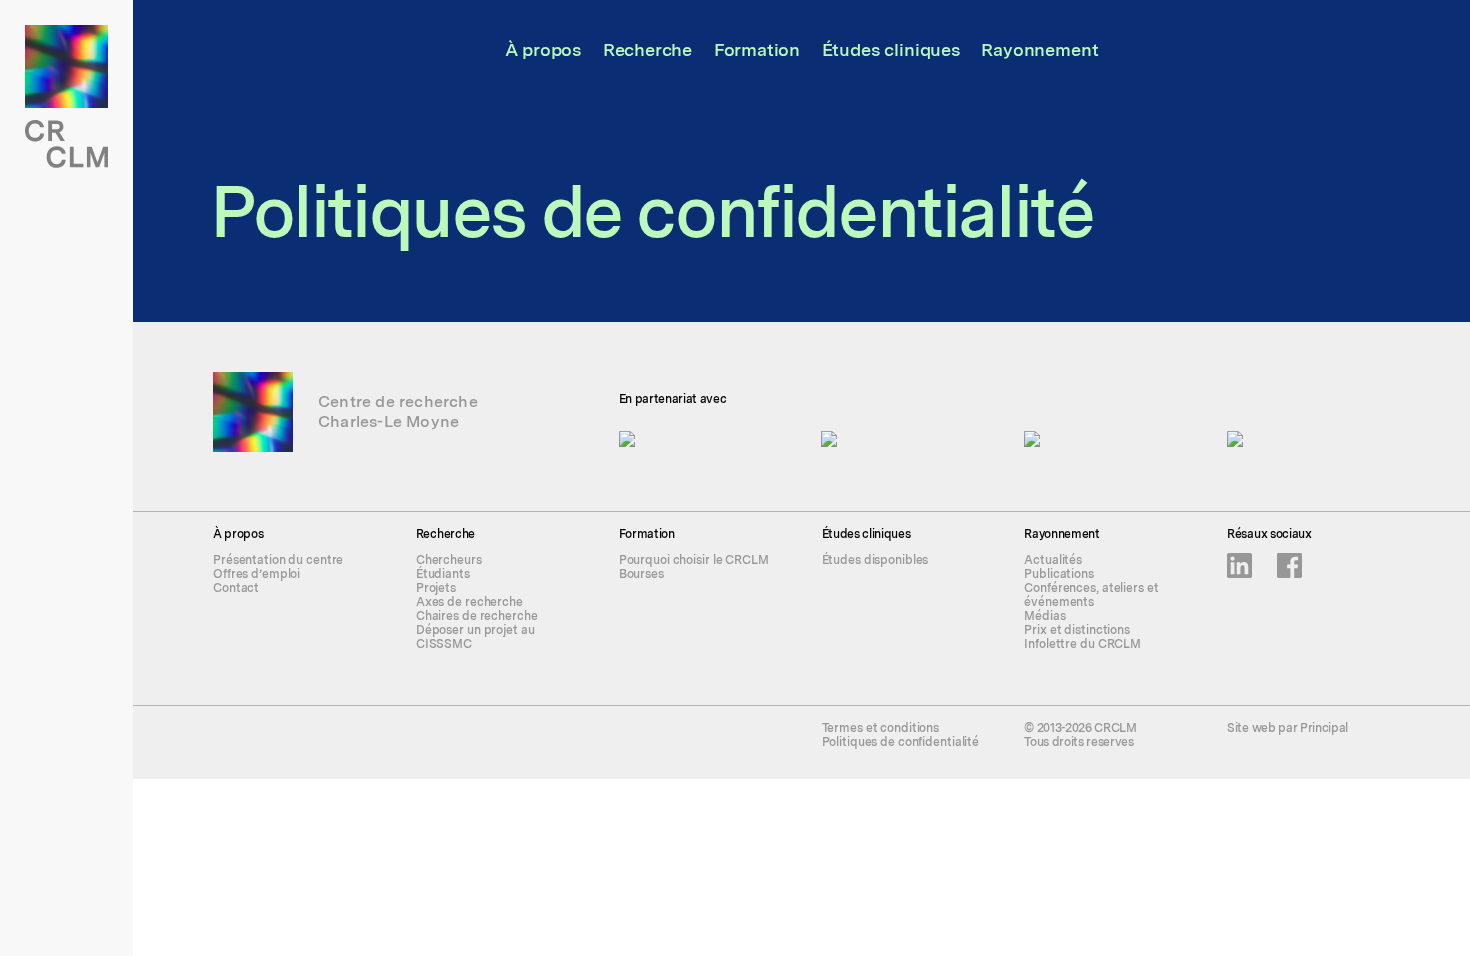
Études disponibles (875, 560)
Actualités (1053, 560)
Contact (236, 588)
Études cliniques (891, 49)
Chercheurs (449, 560)
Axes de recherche (469, 602)
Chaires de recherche (477, 616)
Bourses (641, 574)
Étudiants (443, 574)
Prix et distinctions (1077, 630)
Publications (1059, 574)
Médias (1044, 616)
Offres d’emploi (256, 574)
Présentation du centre (278, 560)
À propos (543, 49)
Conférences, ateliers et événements (1091, 595)
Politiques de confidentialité (901, 742)
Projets (436, 588)
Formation (757, 49)
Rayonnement (1039, 49)
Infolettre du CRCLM (1082, 644)
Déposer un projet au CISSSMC (475, 637)
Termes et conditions (881, 728)
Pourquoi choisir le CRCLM (694, 560)
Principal (1324, 728)
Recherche (647, 49)
